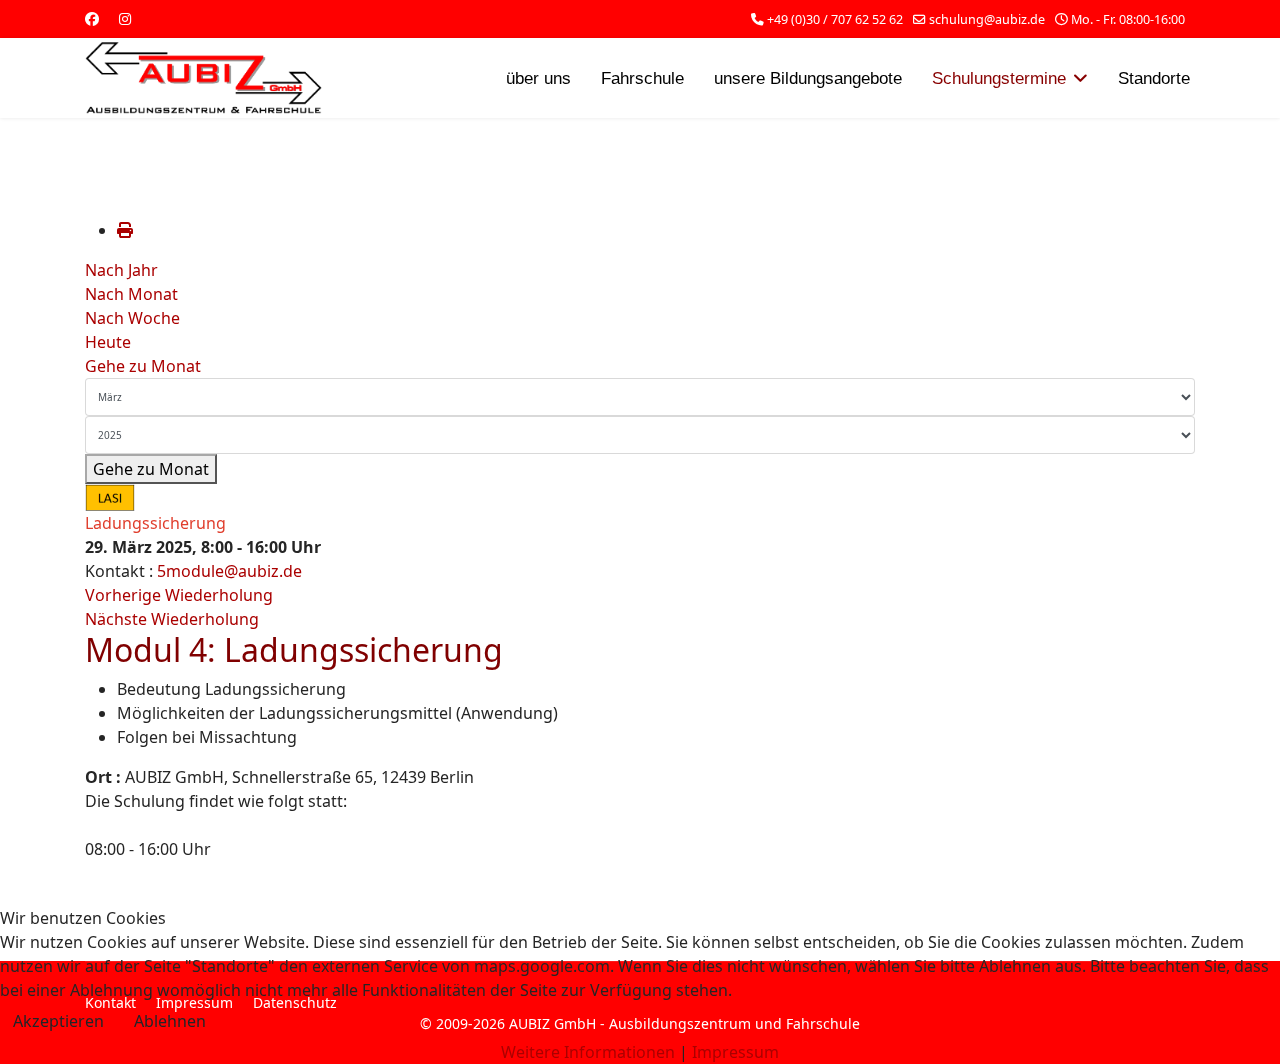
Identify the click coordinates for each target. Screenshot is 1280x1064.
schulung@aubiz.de (987, 19)
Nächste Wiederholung (172, 619)
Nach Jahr (121, 270)
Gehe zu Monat (143, 366)
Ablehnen (170, 1021)
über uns (538, 78)
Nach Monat (131, 294)
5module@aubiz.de (229, 571)
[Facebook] (92, 18)
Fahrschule (642, 78)
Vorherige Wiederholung (179, 595)
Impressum (735, 1052)
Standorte (1154, 78)
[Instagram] (125, 18)
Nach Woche (132, 318)
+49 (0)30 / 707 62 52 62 (835, 19)
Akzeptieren (58, 1021)
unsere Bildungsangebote (808, 78)
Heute (108, 342)
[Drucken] (125, 230)
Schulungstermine (999, 78)
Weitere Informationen (588, 1052)
